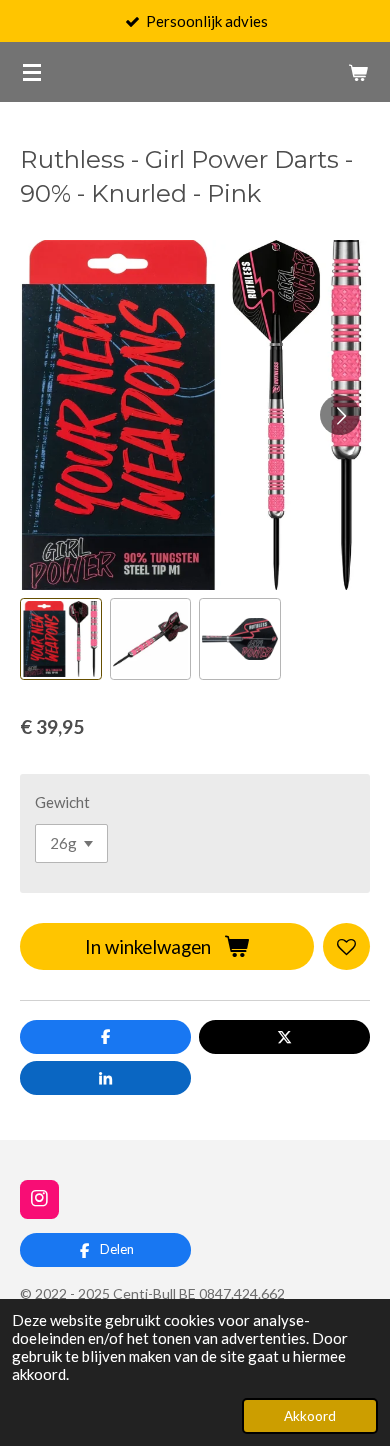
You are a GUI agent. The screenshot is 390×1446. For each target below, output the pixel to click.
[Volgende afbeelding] (340, 415)
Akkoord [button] (310, 1416)
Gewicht (62, 802)
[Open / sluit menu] (32, 72)
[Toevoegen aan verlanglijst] (346, 946)
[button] (61, 639)
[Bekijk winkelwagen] (358, 72)
